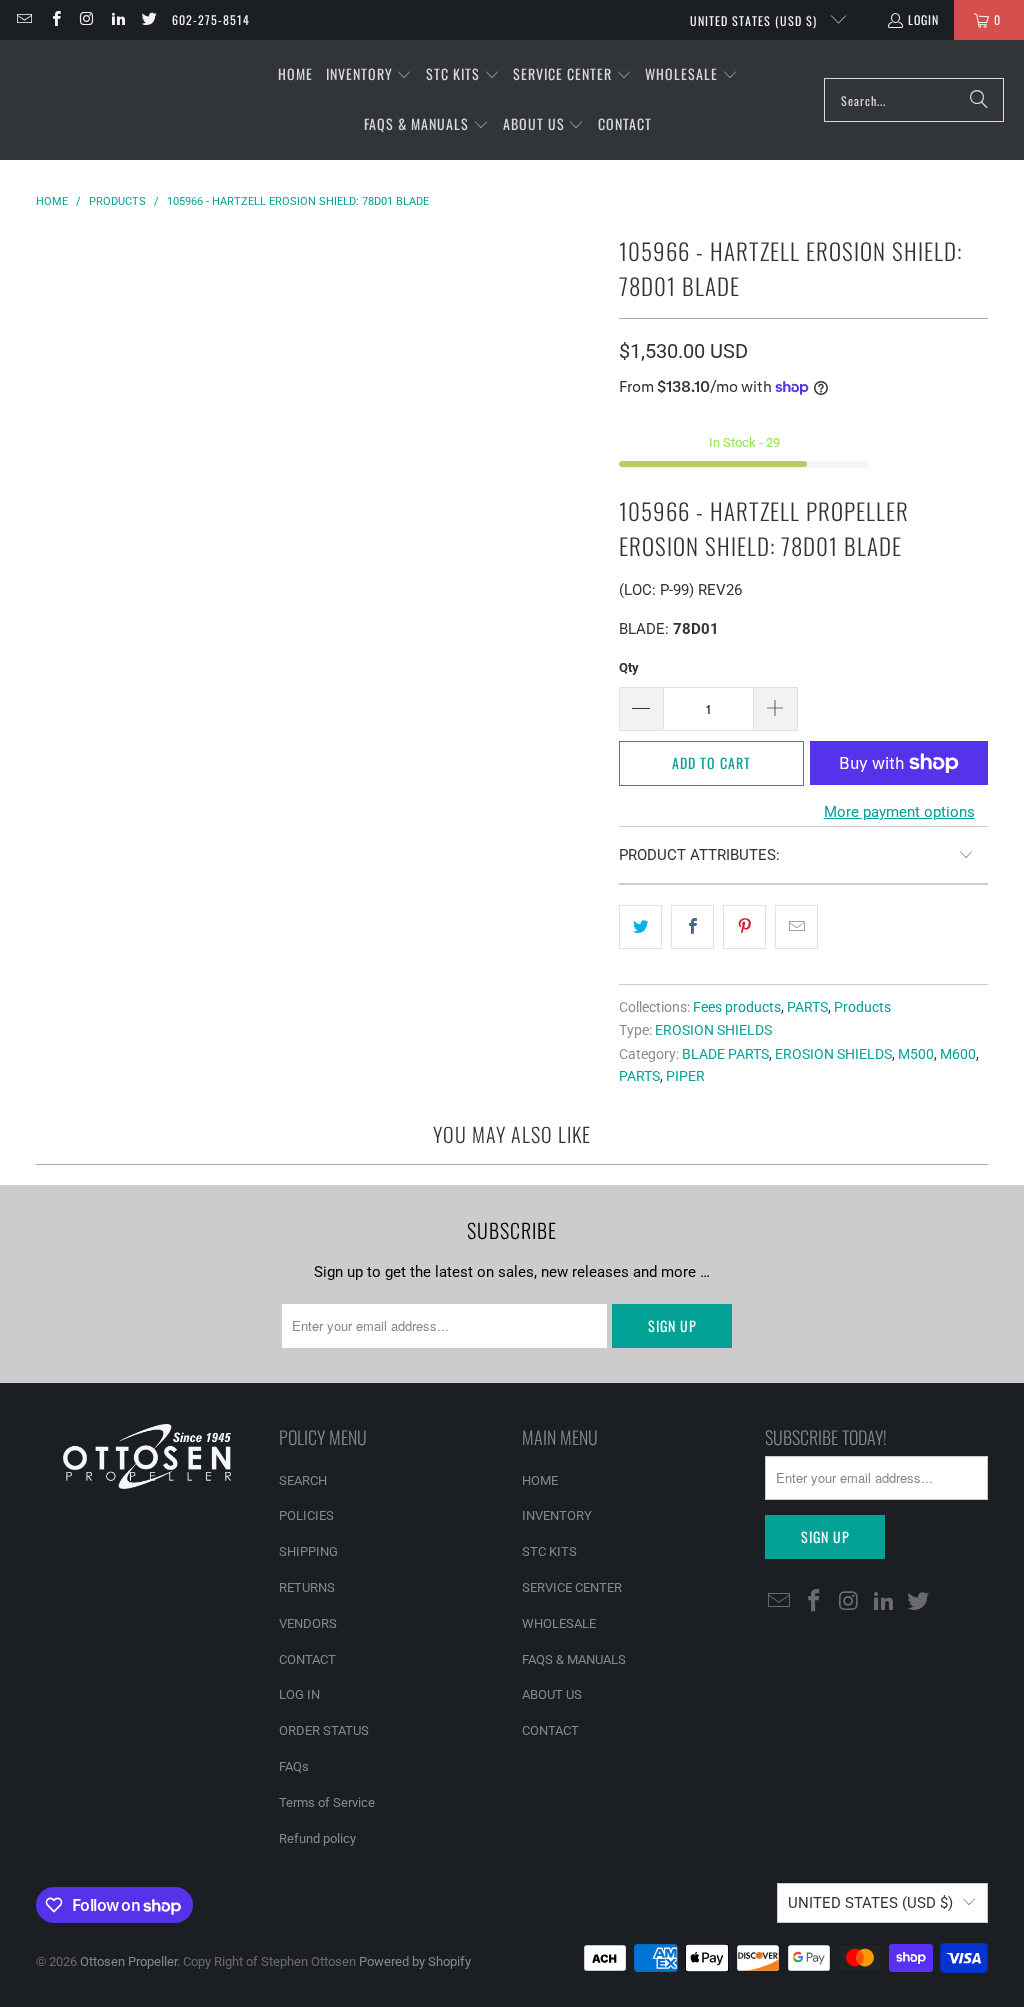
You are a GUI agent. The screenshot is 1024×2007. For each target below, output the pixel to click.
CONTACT (307, 1659)
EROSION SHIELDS (713, 1030)
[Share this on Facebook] (692, 927)
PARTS (807, 1007)
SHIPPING (308, 1551)
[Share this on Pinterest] (744, 927)
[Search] (979, 100)
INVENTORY (557, 1515)
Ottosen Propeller (128, 1961)
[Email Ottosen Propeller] (23, 19)
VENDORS (308, 1623)
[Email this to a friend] (796, 927)
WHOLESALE (559, 1623)
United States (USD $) (755, 20)
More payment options (899, 812)
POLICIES (306, 1515)
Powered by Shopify (415, 1961)
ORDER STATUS (324, 1730)
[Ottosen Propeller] (112, 99)
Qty (629, 667)
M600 (958, 1054)
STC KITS (549, 1551)
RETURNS (307, 1587)
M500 (916, 1054)
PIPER (685, 1076)
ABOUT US (552, 1694)
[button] (369, 75)
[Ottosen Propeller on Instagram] (86, 19)
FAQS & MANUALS (574, 1659)
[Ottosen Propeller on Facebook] (54, 19)
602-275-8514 (211, 19)
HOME (540, 1480)
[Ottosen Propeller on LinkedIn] (117, 19)
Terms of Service (327, 1802)
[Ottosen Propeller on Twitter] (148, 19)
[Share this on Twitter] (640, 927)
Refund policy (317, 1838)
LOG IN (299, 1694)
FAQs (294, 1766)
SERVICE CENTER (572, 1587)
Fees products (737, 1007)
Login (923, 19)
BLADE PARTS (725, 1054)
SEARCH (303, 1480)
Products (862, 1007)
